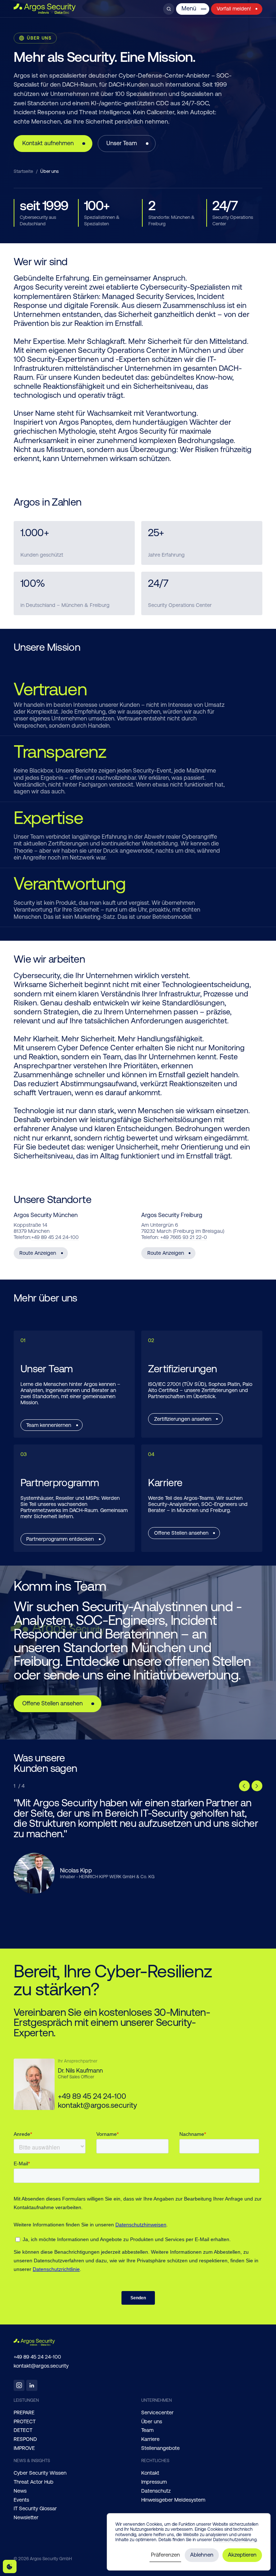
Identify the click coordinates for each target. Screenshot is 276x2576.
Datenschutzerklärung (235, 2540)
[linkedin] (32, 2385)
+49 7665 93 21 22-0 (184, 1237)
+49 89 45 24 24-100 (55, 1237)
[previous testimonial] (244, 1786)
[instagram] (19, 2385)
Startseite (23, 171)
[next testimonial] (257, 1786)
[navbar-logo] (45, 9)
